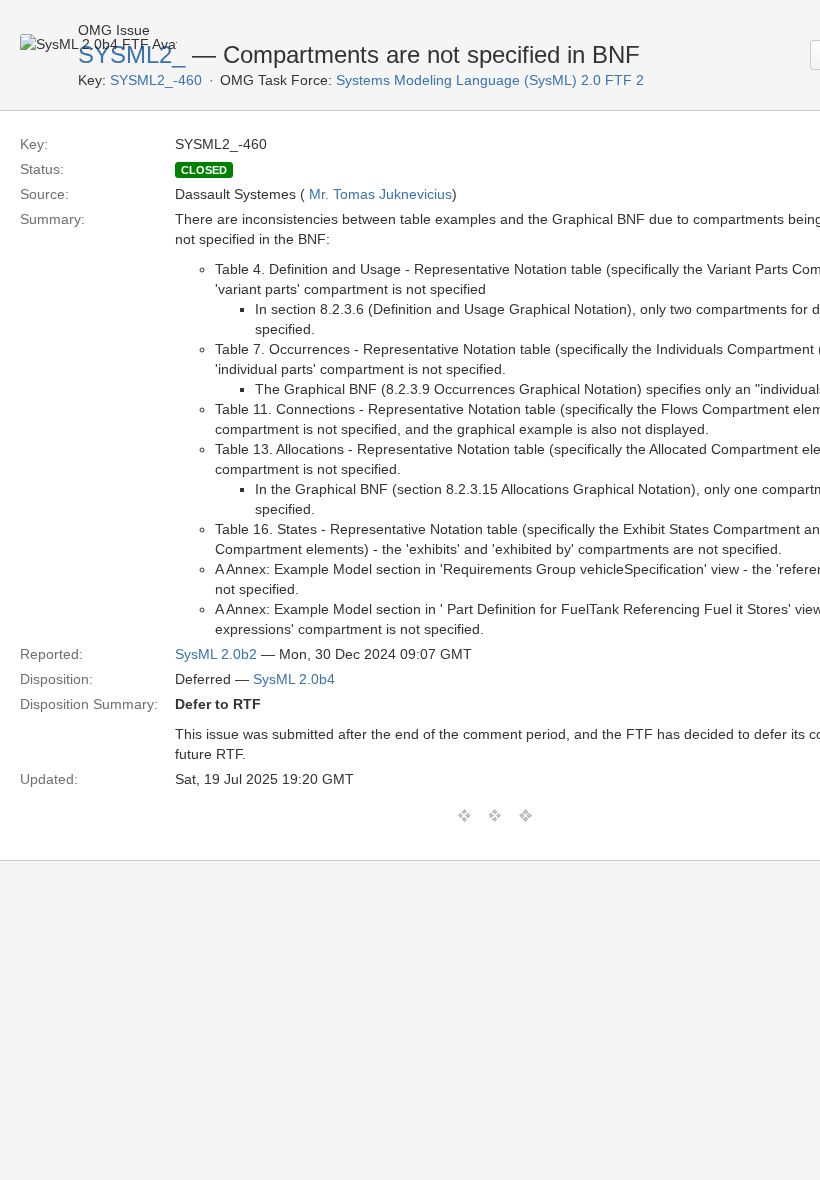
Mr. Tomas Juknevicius (380, 194)
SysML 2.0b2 (216, 654)
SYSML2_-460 (156, 80)
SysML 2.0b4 (294, 679)
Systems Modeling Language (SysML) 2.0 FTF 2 (490, 80)
